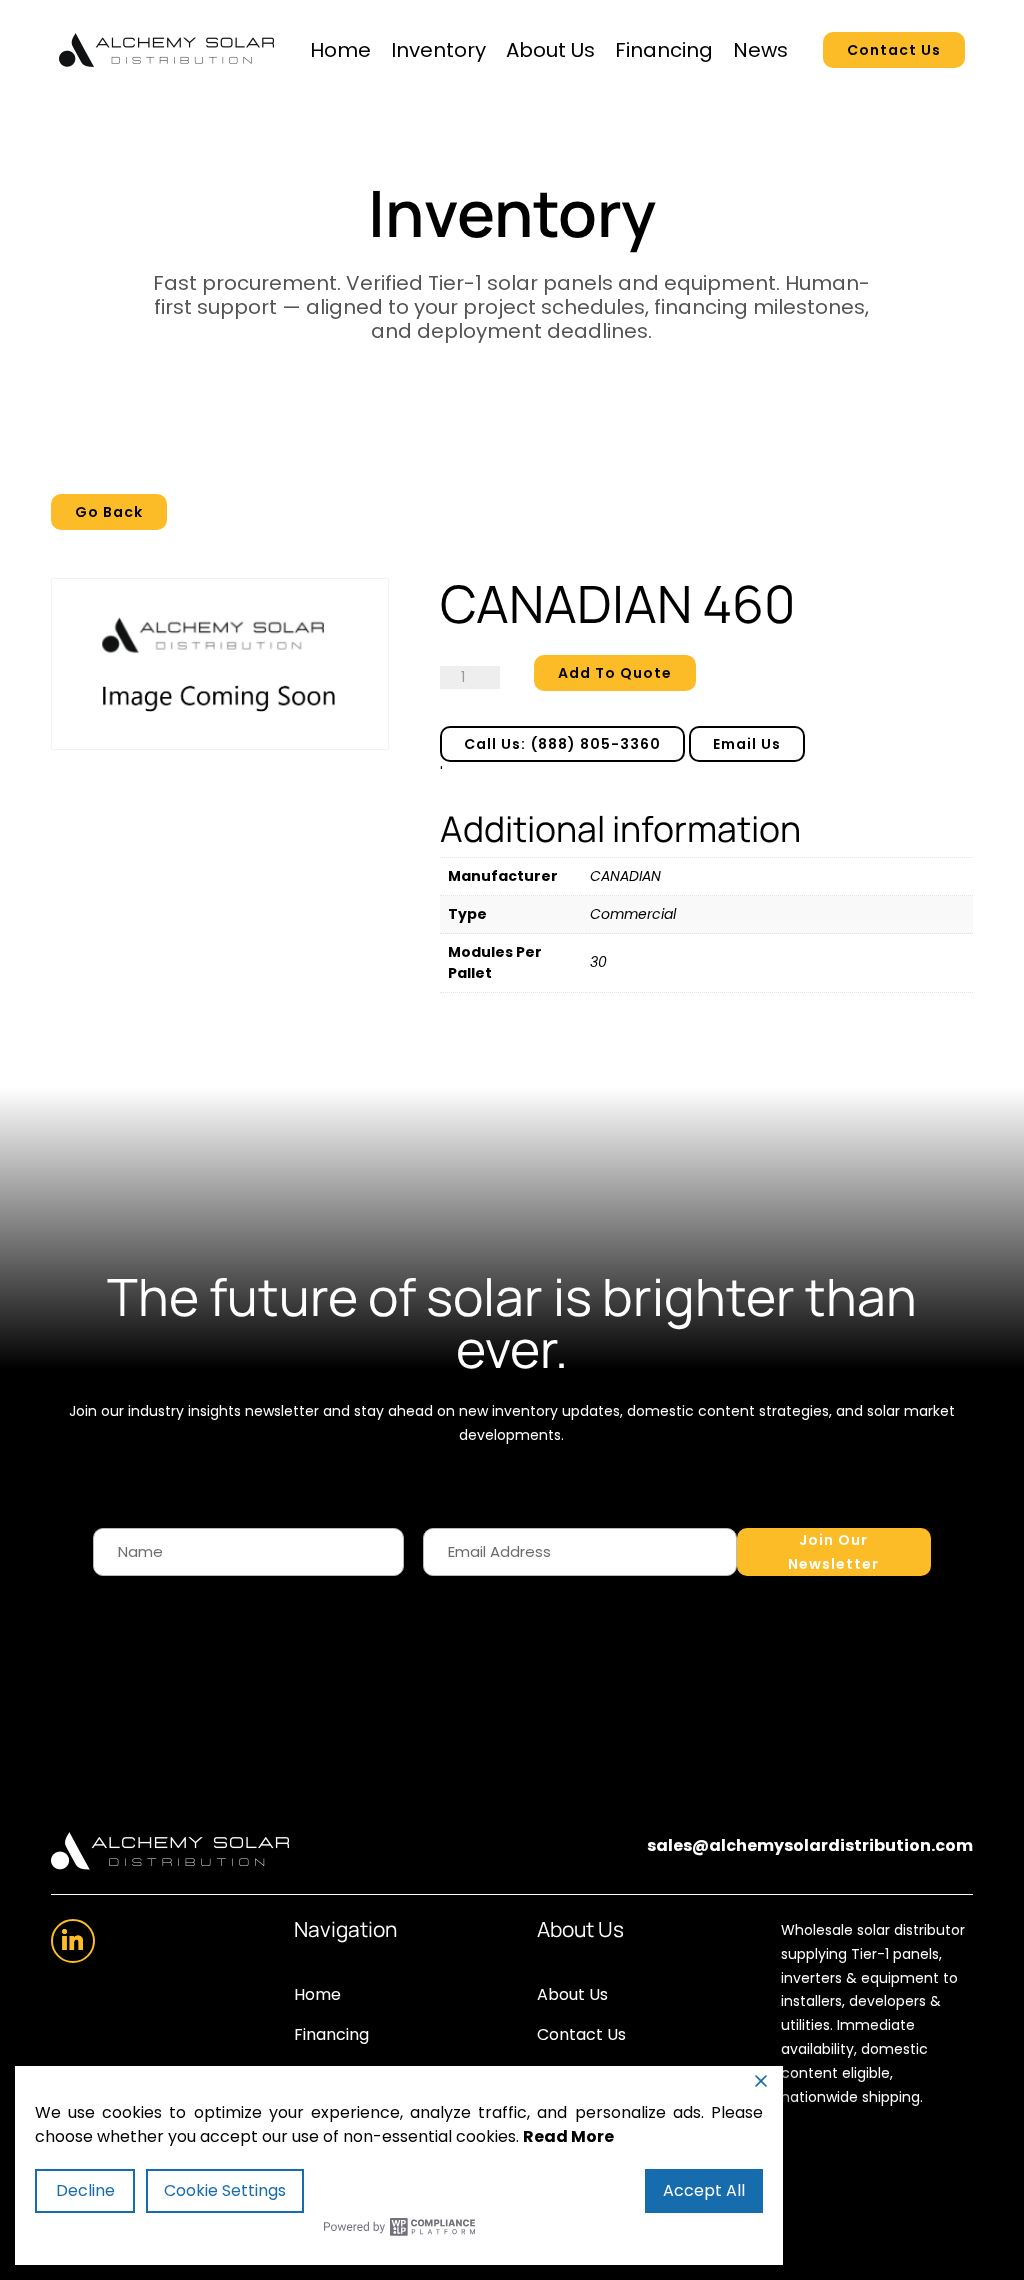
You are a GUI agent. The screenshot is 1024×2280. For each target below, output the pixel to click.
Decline (85, 2190)
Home (340, 50)
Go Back (109, 512)
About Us (550, 50)
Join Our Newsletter (833, 1552)
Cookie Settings (225, 2190)
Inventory (438, 50)
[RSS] (73, 1941)
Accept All (704, 2190)
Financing (664, 50)
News (760, 50)
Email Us (747, 744)
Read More (568, 2136)
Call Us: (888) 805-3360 (562, 744)
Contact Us (894, 50)
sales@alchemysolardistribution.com (810, 1845)
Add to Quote (615, 673)
